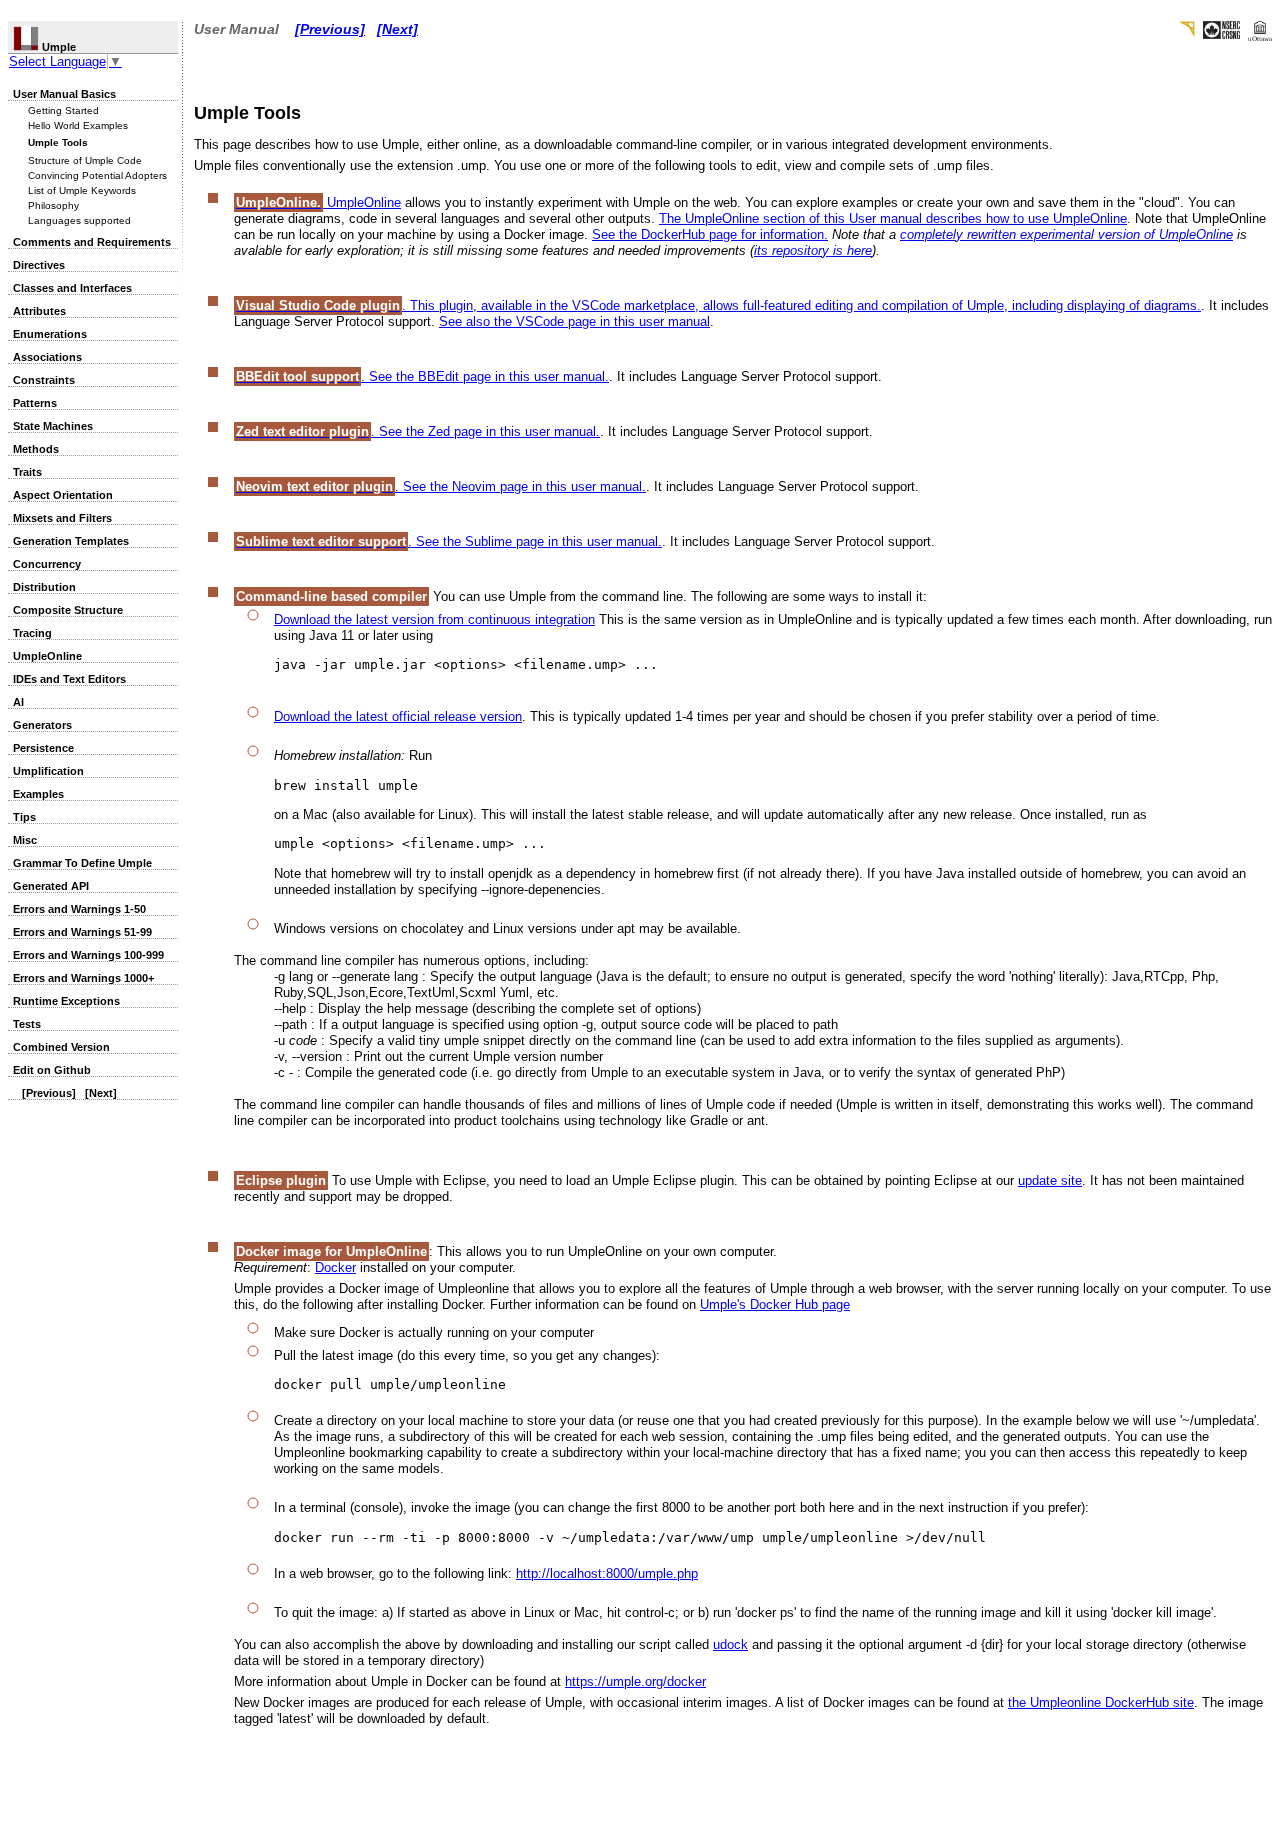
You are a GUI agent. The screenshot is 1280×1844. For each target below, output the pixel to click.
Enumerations (50, 334)
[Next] (101, 1093)
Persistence (43, 748)
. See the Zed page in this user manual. (418, 431)
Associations (47, 357)
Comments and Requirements (92, 242)
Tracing (32, 633)
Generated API (51, 886)
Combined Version (61, 1047)
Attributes (39, 311)
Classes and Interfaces (72, 288)
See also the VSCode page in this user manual (574, 321)
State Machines (53, 426)
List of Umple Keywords (82, 190)
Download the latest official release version (398, 716)
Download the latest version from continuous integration (434, 619)
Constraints (44, 380)
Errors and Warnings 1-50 (79, 909)
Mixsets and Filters (62, 518)
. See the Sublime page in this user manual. (449, 541)
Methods (36, 449)
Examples (38, 794)
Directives (39, 265)
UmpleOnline (47, 656)
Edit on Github (52, 1070)
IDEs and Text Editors (69, 679)
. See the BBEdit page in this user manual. (422, 376)
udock (730, 1644)
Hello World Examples (78, 125)
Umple (57, 47)
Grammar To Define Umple (82, 863)
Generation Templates (71, 541)
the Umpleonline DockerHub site (1101, 1702)
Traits (27, 472)
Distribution (44, 587)
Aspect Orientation (63, 495)
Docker (335, 1267)
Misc (25, 840)
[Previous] (49, 1093)
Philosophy (53, 205)
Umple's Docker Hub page (775, 1304)
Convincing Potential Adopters (97, 175)
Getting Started (63, 110)
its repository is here (813, 250)
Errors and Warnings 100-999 (88, 955)
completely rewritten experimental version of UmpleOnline (1066, 234)
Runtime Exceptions (66, 1001)
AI (18, 702)
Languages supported (79, 220)
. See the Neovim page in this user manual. (441, 486)
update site (1050, 1180)
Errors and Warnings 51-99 (82, 932)
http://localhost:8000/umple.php (607, 1573)
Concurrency (47, 564)
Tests (27, 1024)
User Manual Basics (64, 94)
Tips (24, 817)
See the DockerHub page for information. (710, 234)
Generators (42, 725)
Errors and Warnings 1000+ (83, 978)
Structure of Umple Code (85, 160)
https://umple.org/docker (635, 1681)
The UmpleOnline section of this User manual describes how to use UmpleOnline (893, 218)
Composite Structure (68, 610)
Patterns (35, 403)
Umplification (48, 771)
